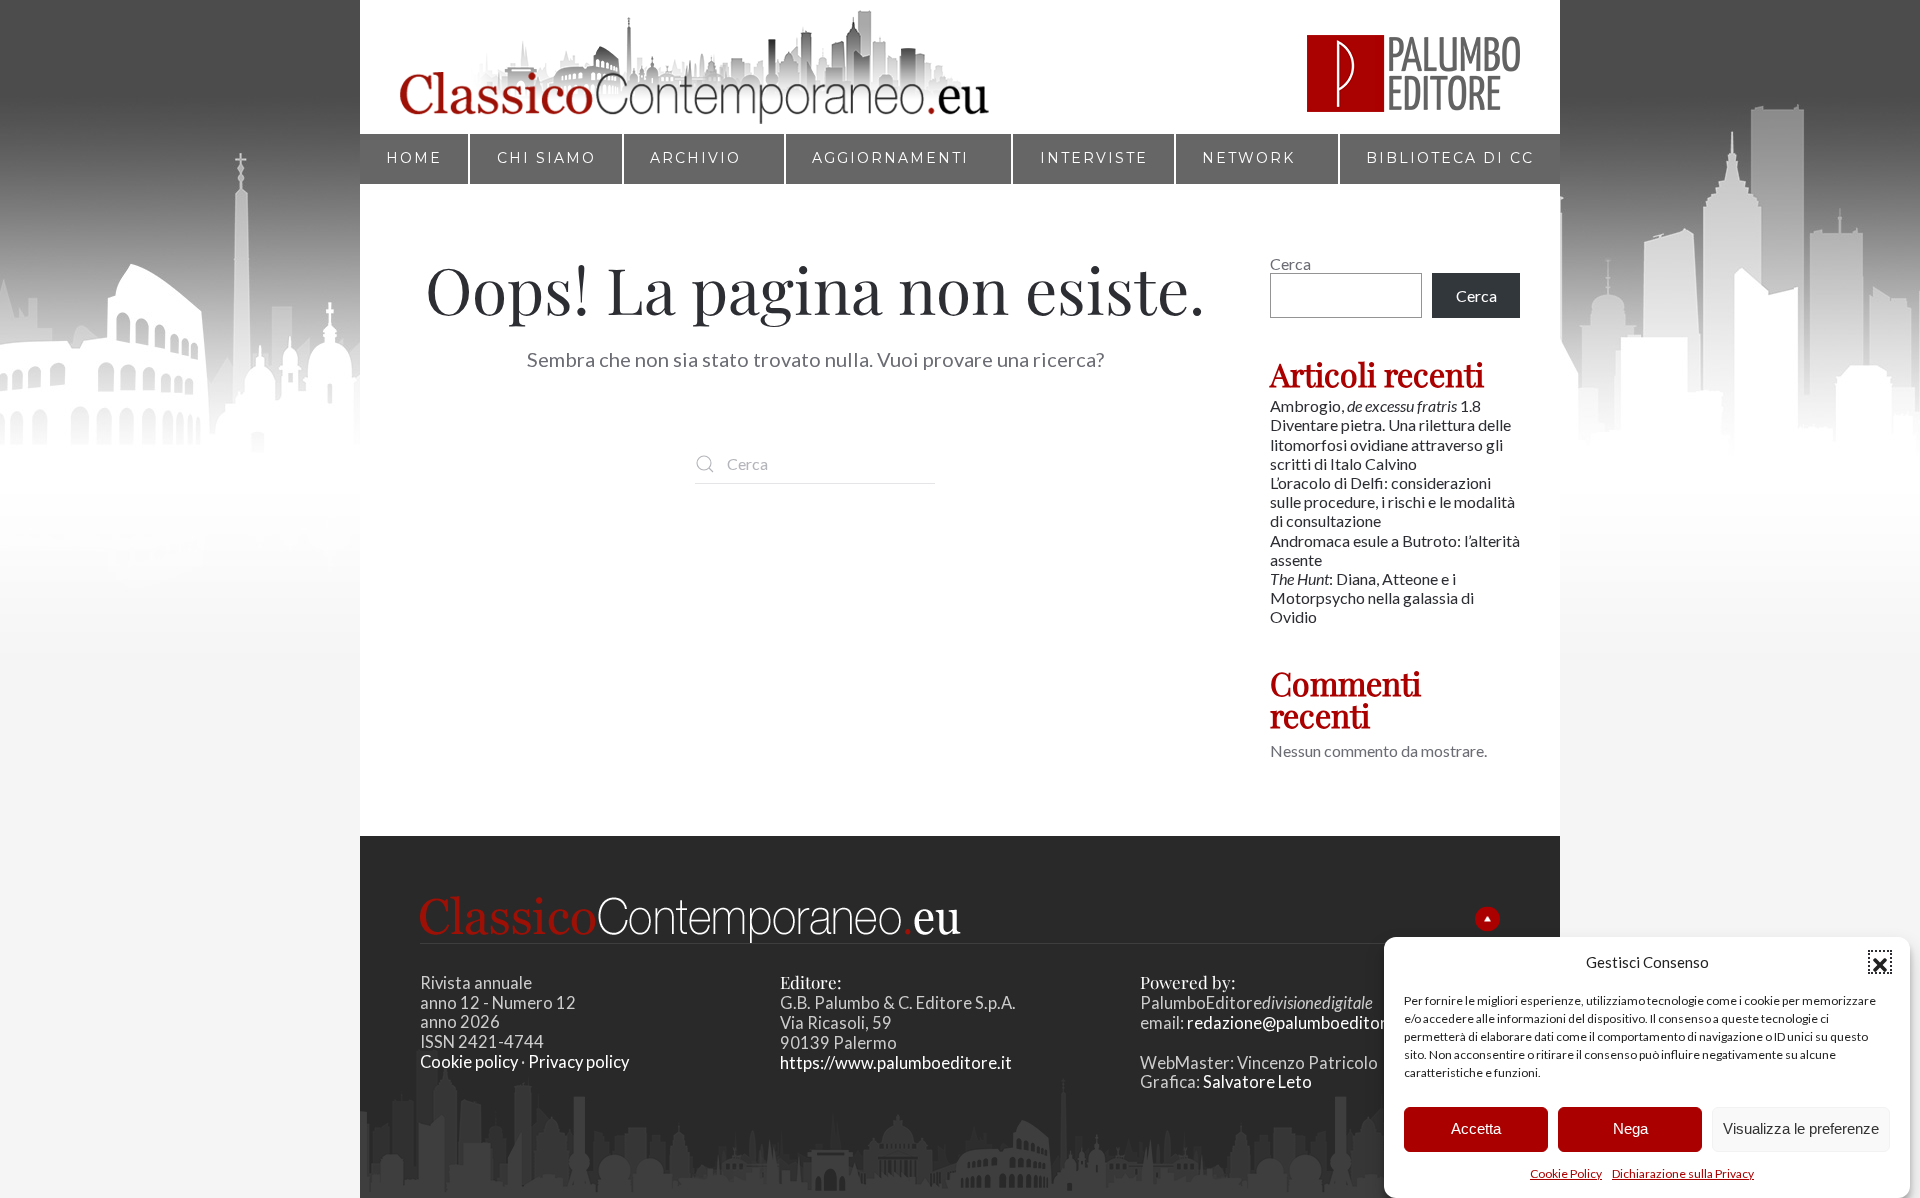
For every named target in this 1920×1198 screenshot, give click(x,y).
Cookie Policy (1566, 1173)
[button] (1880, 962)
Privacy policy (578, 1062)
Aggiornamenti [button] (890, 158)
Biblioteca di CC (1450, 158)
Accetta (1476, 1128)
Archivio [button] (695, 158)
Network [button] (1248, 158)
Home (414, 158)
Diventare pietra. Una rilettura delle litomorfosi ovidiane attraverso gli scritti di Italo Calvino (1390, 443)
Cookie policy (469, 1062)
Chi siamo (546, 158)
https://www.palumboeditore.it (896, 1063)
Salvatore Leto (1256, 1082)
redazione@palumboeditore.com (1309, 1023)
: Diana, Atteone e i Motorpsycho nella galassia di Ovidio (1372, 597)
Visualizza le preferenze (1801, 1128)
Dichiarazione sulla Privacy (1683, 1173)
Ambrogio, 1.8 (1377, 405)
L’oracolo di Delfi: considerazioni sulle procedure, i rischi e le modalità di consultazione (1392, 501)
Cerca (1290, 263)
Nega (1630, 1128)
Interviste (1094, 158)
